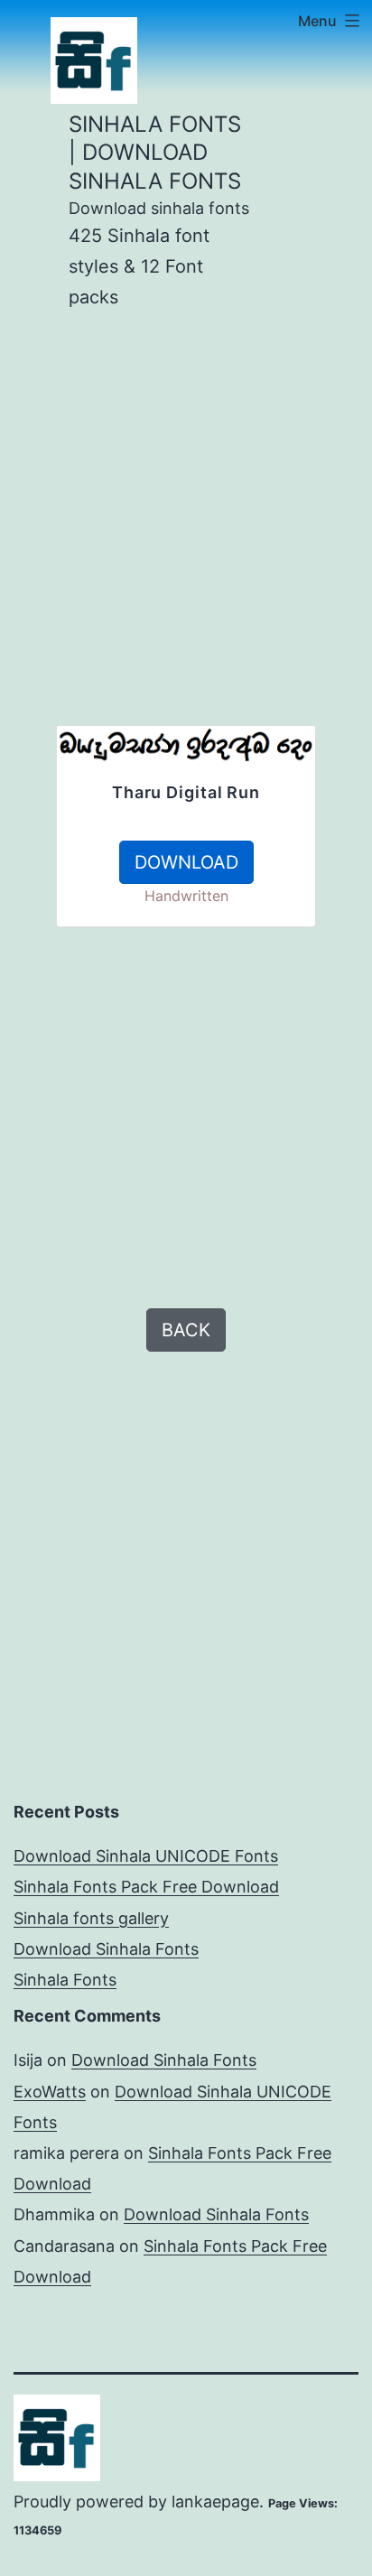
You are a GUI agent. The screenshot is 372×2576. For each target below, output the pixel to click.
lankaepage (215, 2502)
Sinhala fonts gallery (91, 1918)
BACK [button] (186, 1330)
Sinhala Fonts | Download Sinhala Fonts (155, 152)
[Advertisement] (186, 539)
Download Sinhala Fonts (106, 1949)
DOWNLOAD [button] (186, 862)
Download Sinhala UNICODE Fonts (146, 1856)
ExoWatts (50, 2092)
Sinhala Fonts (65, 1980)
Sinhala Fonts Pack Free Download (146, 1887)
